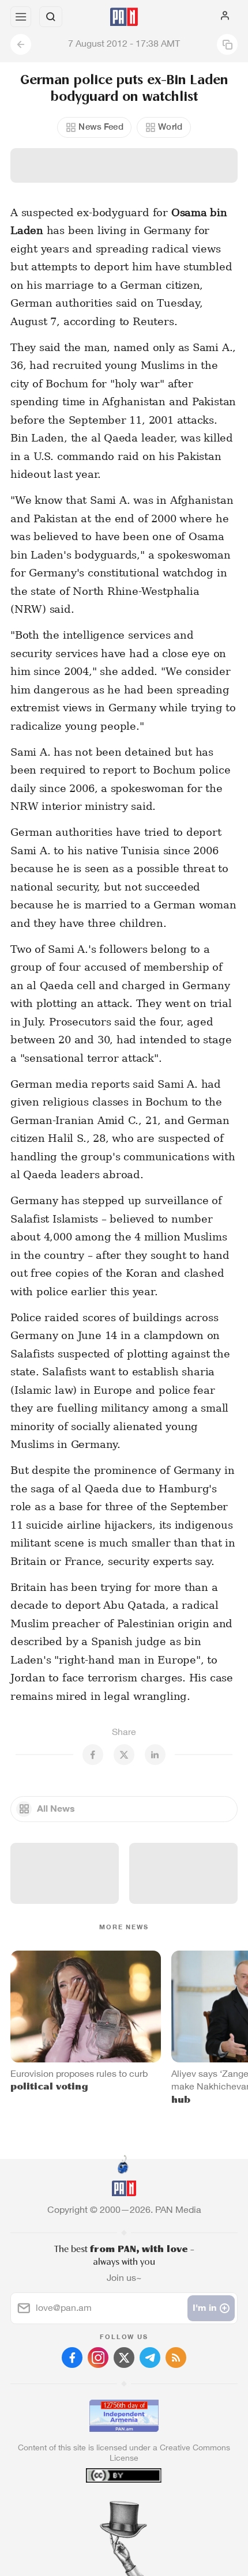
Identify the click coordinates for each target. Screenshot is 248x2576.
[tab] (100, 2506)
